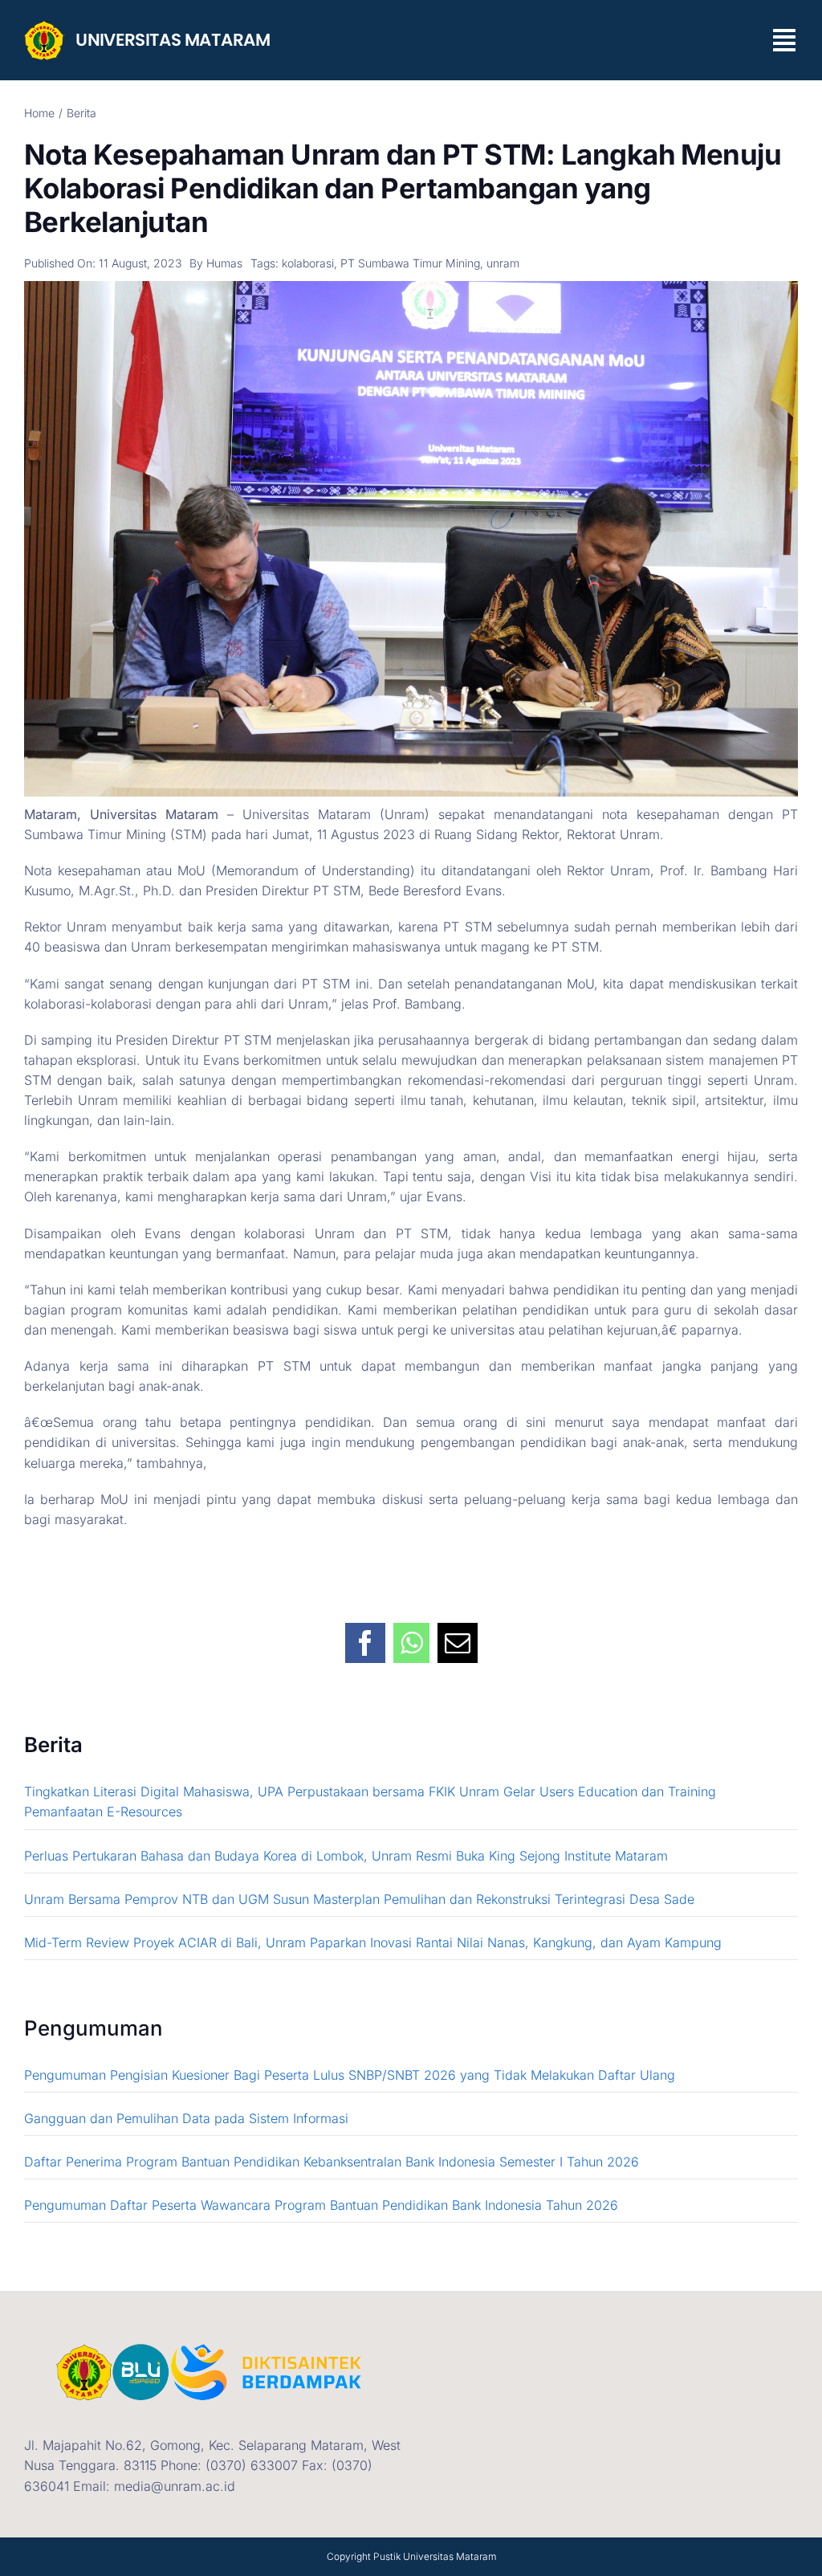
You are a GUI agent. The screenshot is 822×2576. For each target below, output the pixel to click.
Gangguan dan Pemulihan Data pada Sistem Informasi (186, 2118)
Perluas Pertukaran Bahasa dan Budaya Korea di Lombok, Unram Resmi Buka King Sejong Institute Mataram (348, 1856)
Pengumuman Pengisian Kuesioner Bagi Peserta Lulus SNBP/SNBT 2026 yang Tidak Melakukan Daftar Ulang (350, 2075)
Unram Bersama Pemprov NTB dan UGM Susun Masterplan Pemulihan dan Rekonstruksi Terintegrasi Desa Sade (359, 1899)
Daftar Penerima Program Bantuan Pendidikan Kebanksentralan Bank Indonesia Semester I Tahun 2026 (332, 2162)
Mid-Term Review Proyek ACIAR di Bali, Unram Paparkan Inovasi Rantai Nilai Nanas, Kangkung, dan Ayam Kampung (373, 1942)
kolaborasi (308, 263)
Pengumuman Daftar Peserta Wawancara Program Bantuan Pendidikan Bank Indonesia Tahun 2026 (321, 2205)
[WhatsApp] (411, 1634)
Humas (224, 263)
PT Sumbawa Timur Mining (410, 263)
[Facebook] (365, 1634)
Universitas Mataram (450, 2556)
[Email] (458, 1634)
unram (503, 263)
